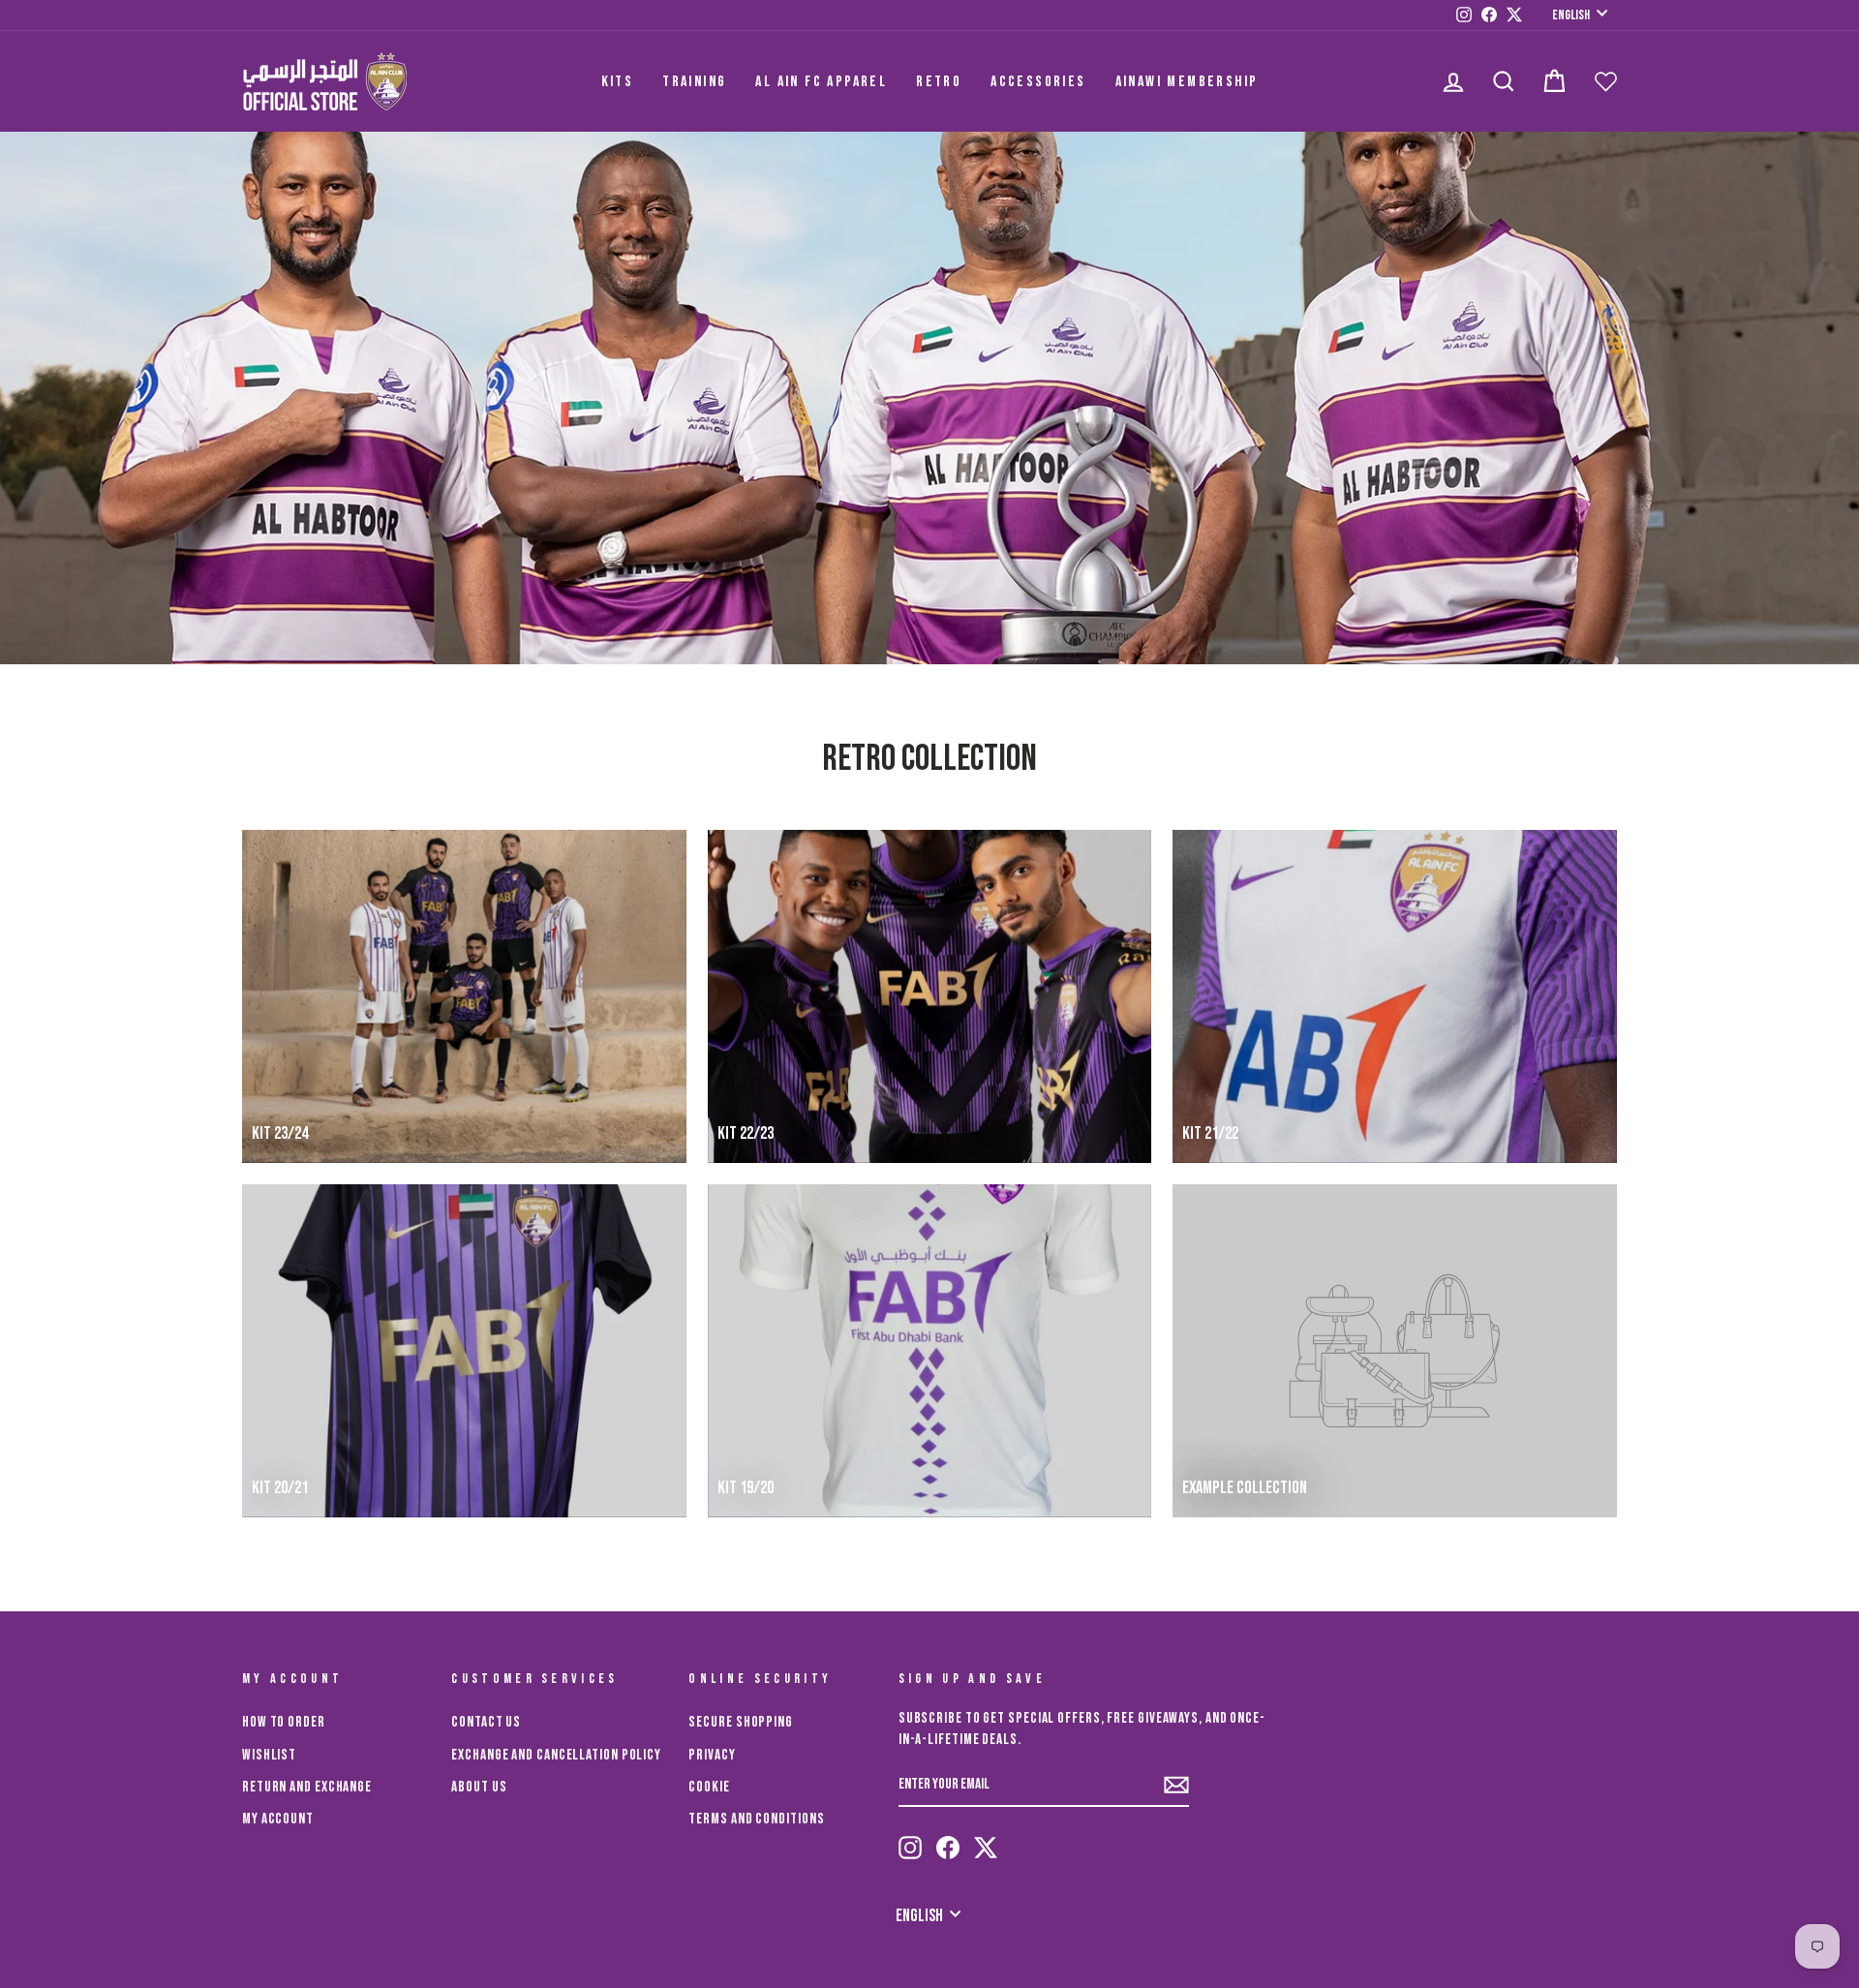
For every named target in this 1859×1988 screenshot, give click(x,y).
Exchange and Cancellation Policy (556, 1755)
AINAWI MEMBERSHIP (1187, 82)
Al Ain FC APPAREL (821, 82)
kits (618, 82)
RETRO (939, 82)
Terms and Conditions (756, 1819)
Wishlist (269, 1755)
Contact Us (486, 1722)
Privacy (712, 1755)
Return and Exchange (307, 1787)
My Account (278, 1819)
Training (694, 82)
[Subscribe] (1176, 1785)
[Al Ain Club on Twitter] (986, 1848)
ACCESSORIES (1038, 82)
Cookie (709, 1787)
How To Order (284, 1722)
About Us (479, 1787)
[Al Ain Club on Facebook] (948, 1848)
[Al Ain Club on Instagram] (910, 1848)
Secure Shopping (741, 1722)
